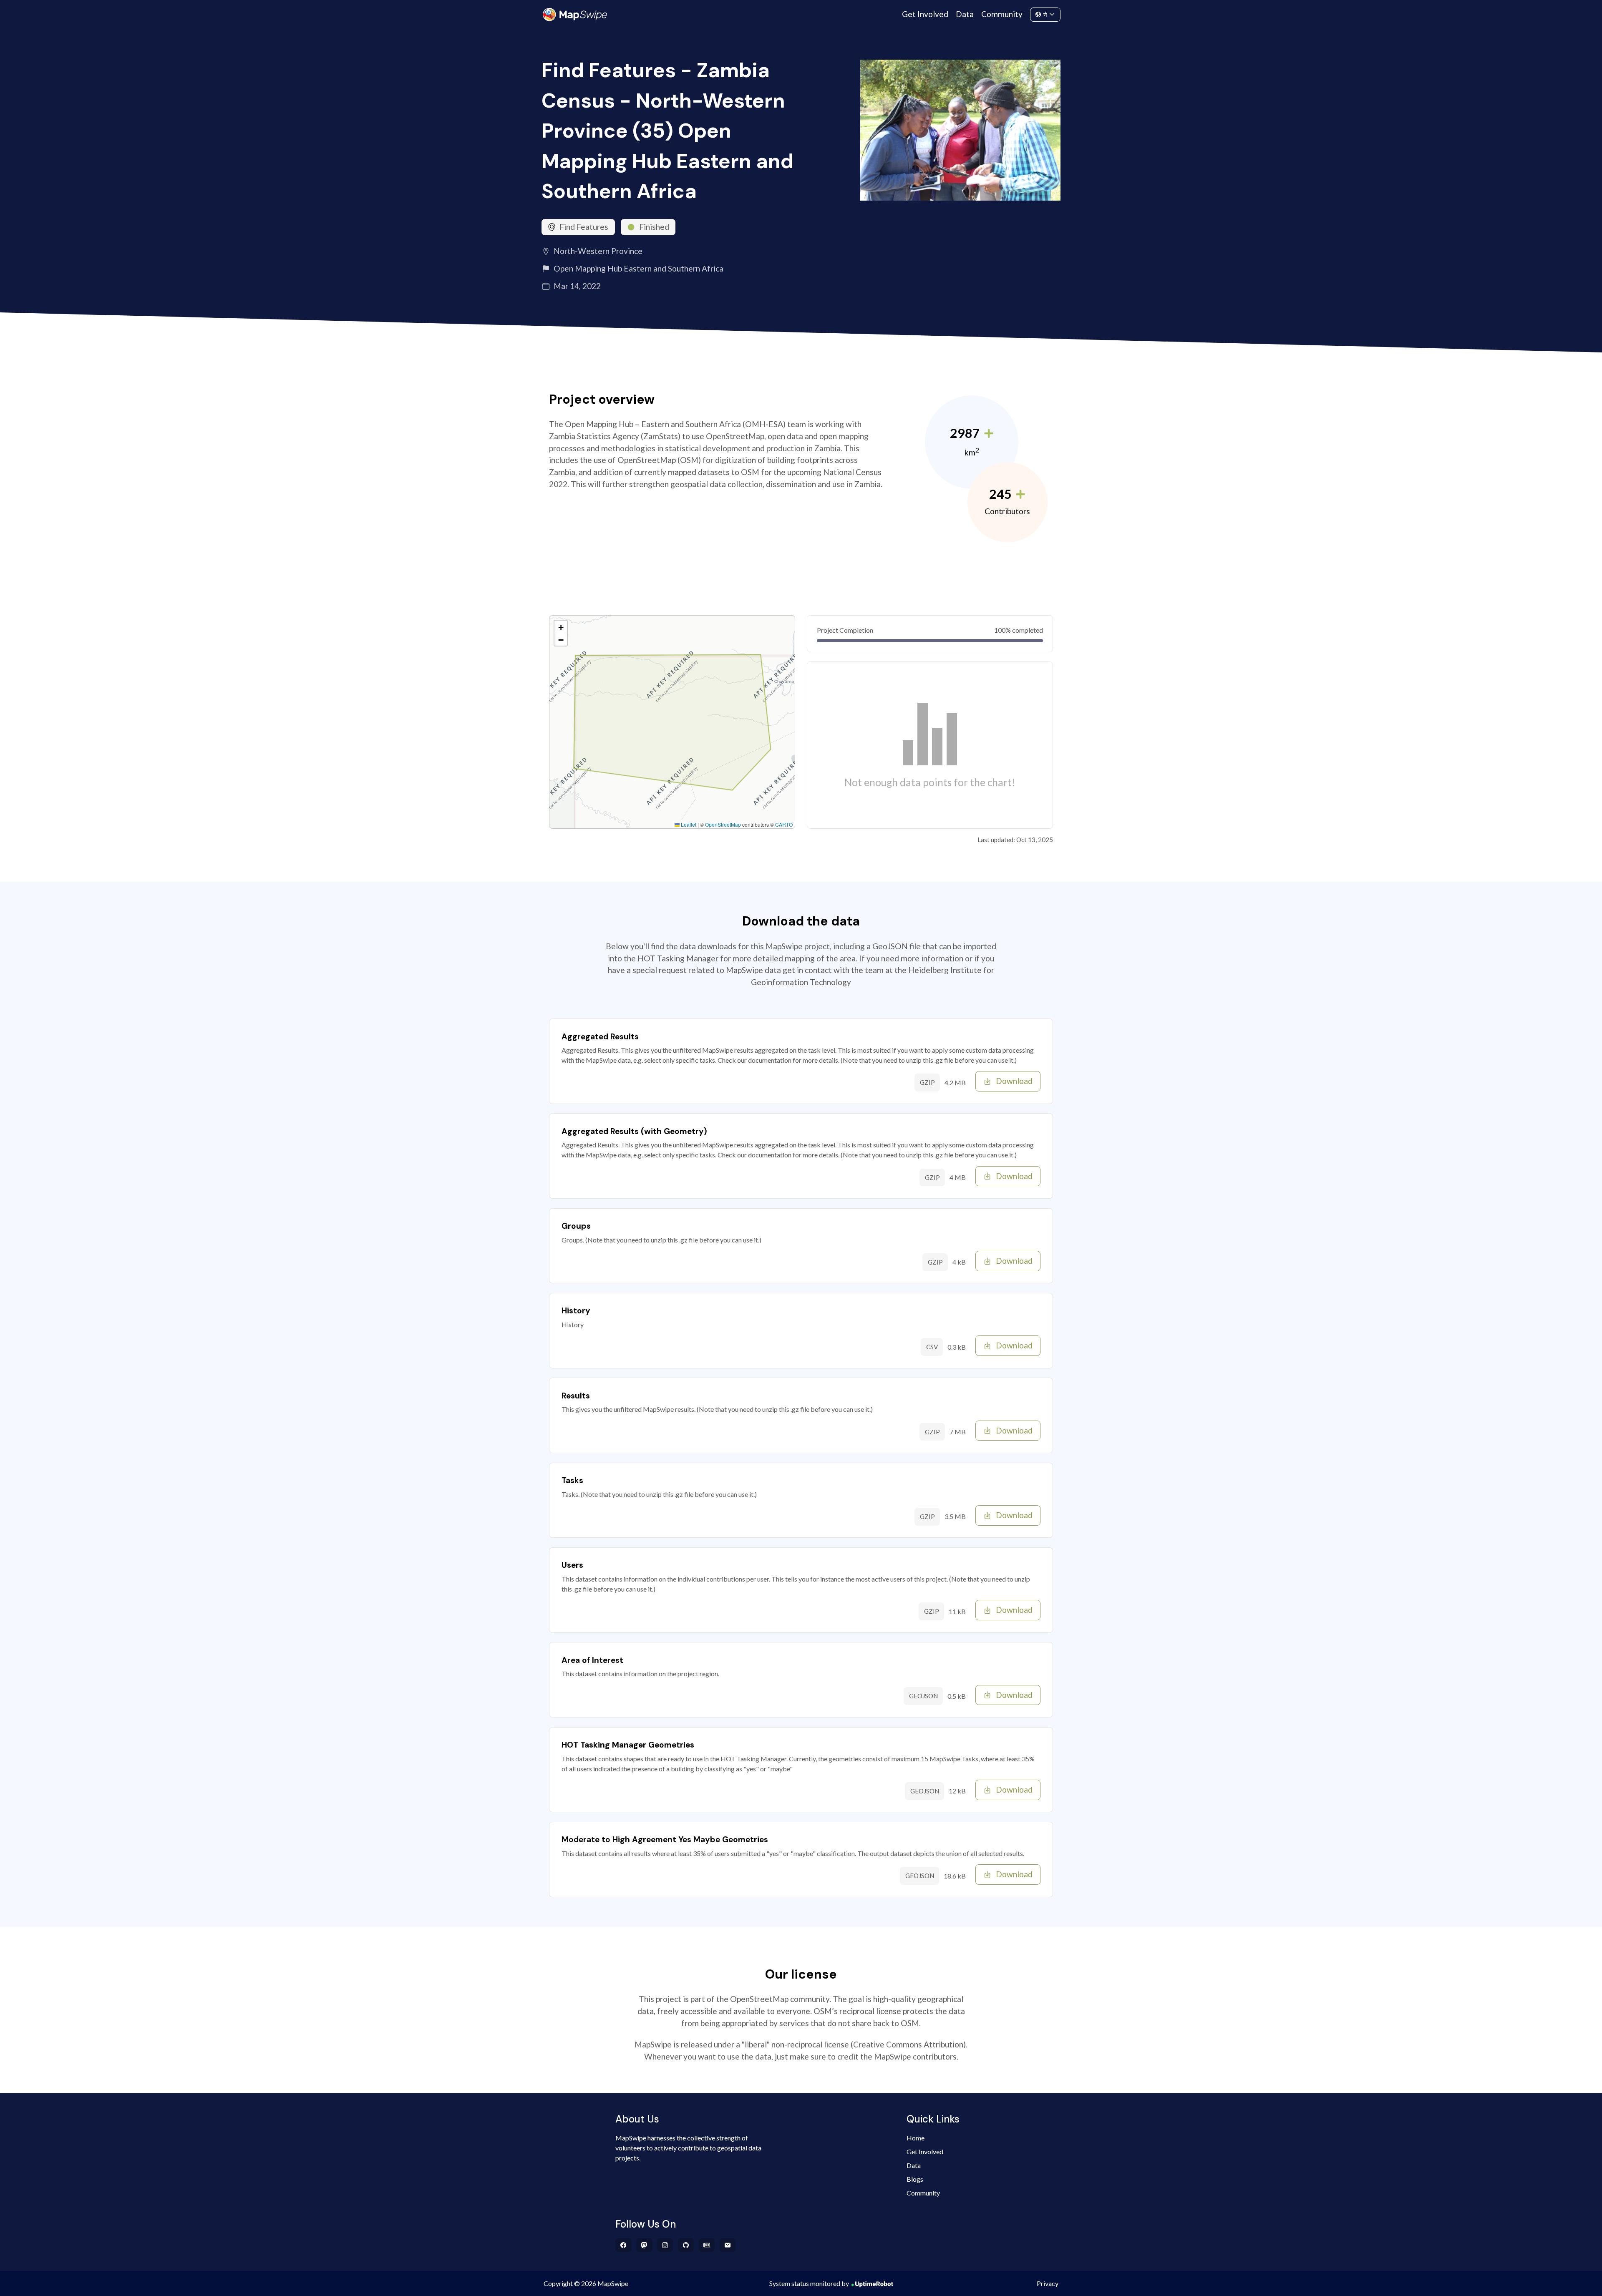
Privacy (1048, 2283)
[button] (561, 627)
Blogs (915, 2179)
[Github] (686, 2245)
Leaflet (688, 824)
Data (965, 14)
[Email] (728, 2245)
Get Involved (925, 14)
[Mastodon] (644, 2245)
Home (916, 2138)
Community (1002, 14)
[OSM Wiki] (707, 2245)
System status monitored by (809, 2283)
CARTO (784, 824)
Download (1014, 1081)
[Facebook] (623, 2245)
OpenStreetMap (723, 824)
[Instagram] (665, 2245)
